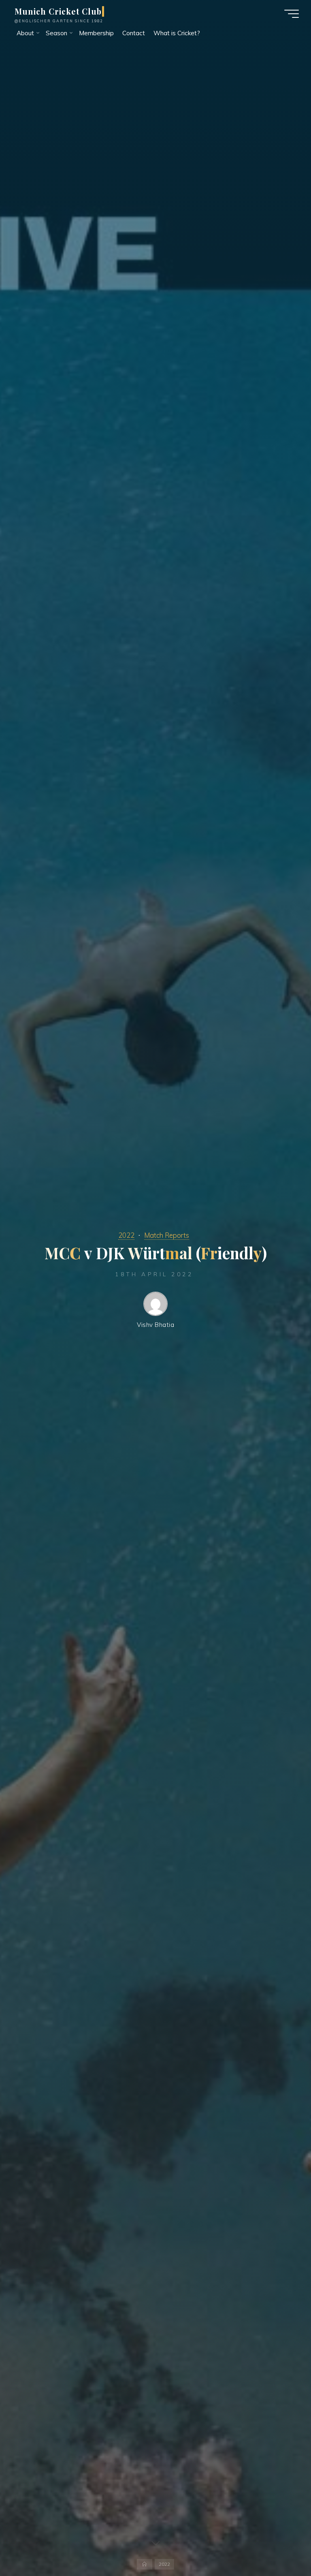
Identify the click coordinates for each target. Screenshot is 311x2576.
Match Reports (167, 1235)
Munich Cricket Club (58, 11)
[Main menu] (292, 14)
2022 (126, 1235)
